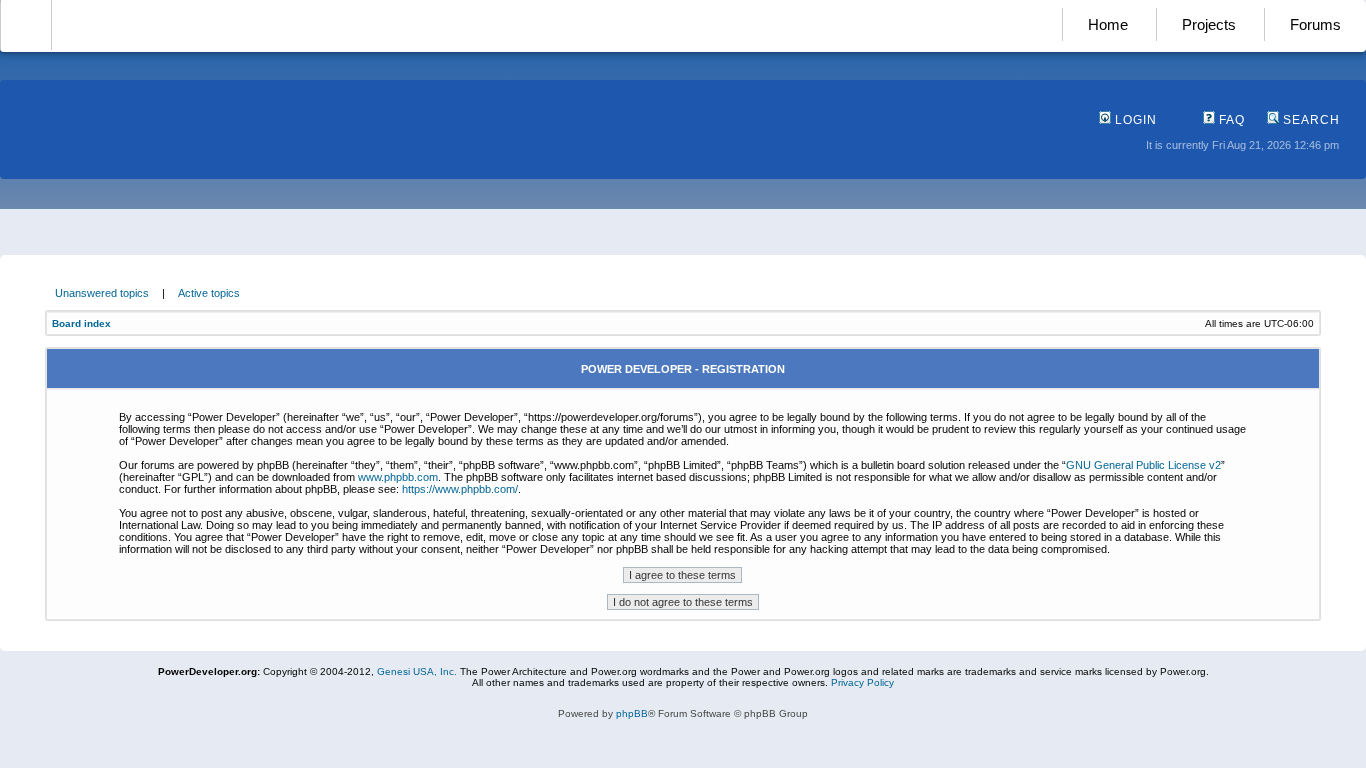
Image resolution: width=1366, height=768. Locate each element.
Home (1108, 24)
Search (1309, 120)
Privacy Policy (862, 682)
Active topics (209, 293)
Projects (1209, 24)
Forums (1315, 24)
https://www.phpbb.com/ (460, 489)
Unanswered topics (102, 293)
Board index (81, 323)
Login (1134, 120)
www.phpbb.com (398, 477)
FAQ (1230, 120)
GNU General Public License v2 (1143, 465)
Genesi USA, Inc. (417, 671)
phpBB (632, 713)
